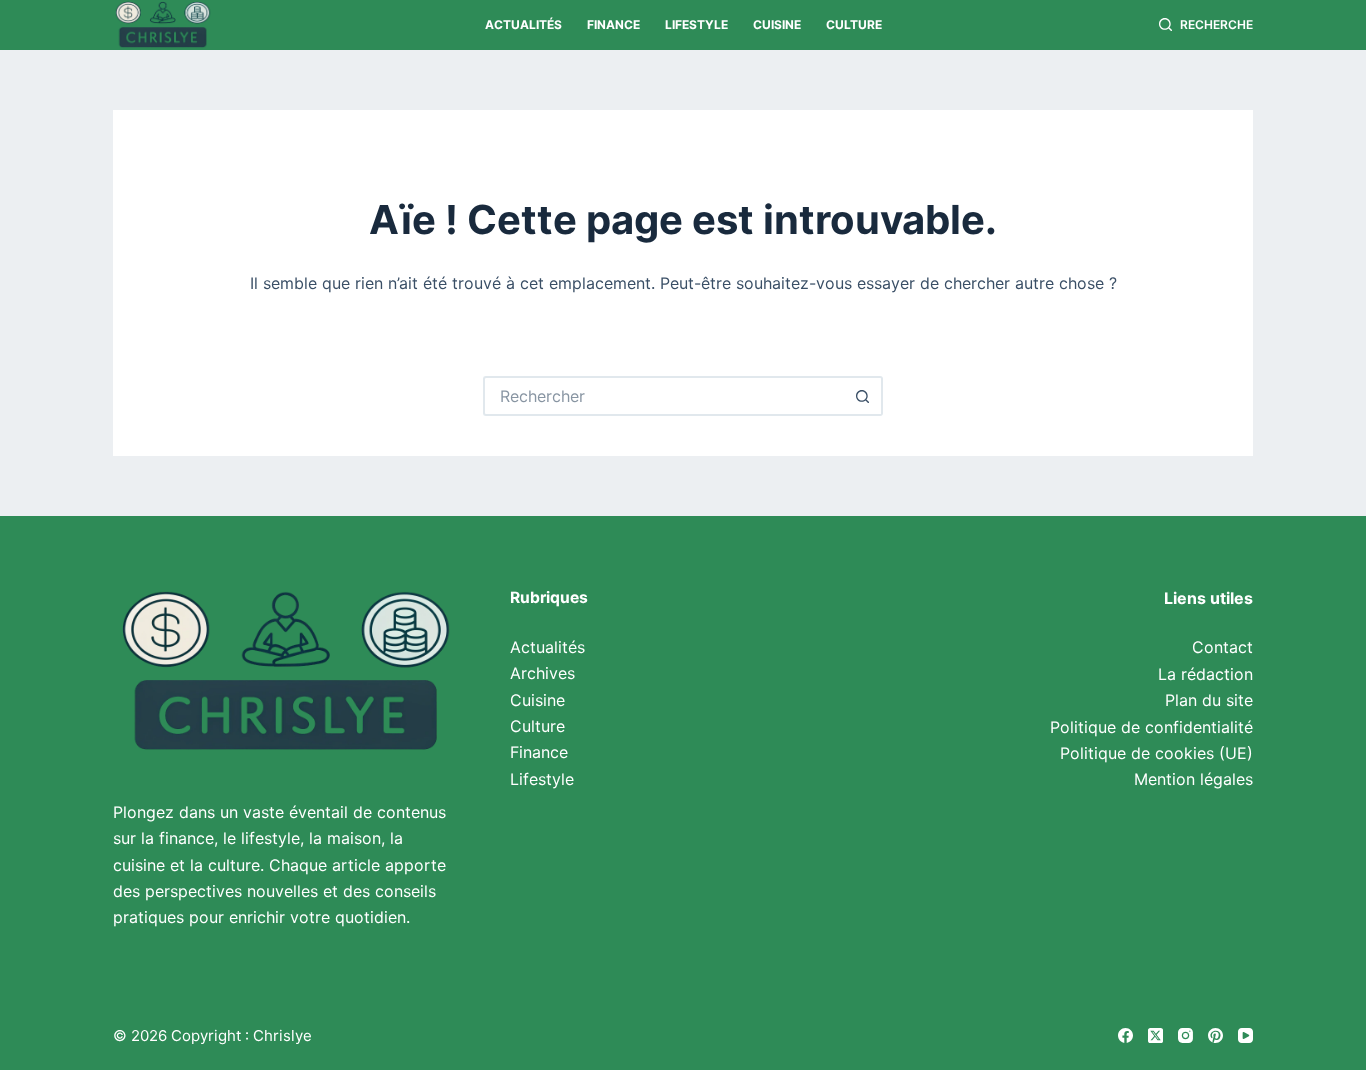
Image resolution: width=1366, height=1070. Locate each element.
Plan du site (1209, 700)
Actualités (523, 24)
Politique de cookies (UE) (1156, 753)
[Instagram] (1185, 1035)
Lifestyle (696, 24)
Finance (613, 24)
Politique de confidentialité (1151, 727)
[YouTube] (1245, 1035)
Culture (854, 24)
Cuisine (777, 24)
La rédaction (1205, 674)
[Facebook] (1125, 1035)
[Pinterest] (1215, 1035)
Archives (542, 673)
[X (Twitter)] (1155, 1035)
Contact (1222, 647)
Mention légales (1193, 779)
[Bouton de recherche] (863, 396)
